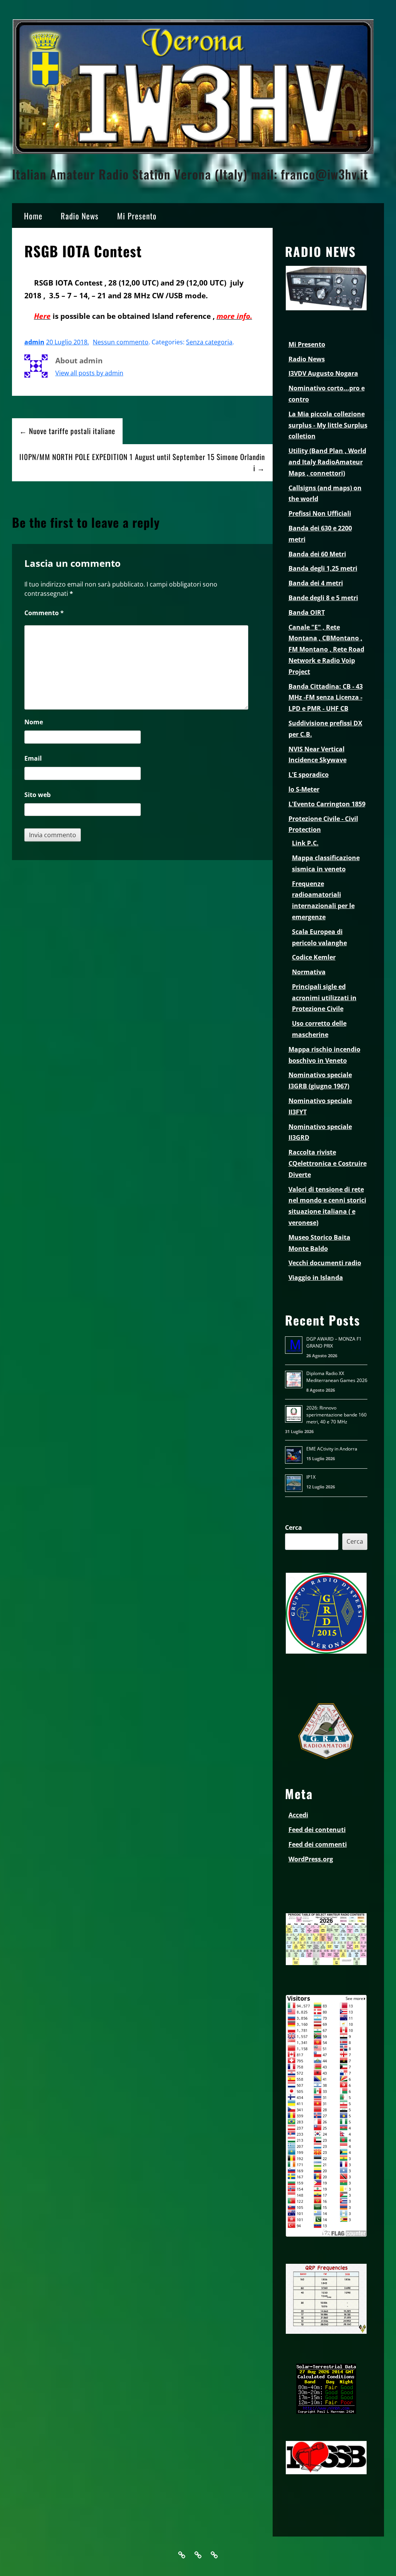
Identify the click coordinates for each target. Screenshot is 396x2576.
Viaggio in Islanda (316, 1278)
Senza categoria (209, 342)
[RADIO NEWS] (326, 309)
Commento (44, 613)
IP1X (311, 1477)
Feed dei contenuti (317, 1830)
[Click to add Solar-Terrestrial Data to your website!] (326, 2412)
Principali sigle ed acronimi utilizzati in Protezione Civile (324, 998)
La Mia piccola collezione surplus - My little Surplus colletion (328, 425)
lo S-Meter (304, 789)
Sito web (38, 795)
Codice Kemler (314, 957)
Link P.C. (305, 843)
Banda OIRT (307, 612)
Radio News (80, 216)
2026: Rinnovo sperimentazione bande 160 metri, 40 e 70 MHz (336, 1415)
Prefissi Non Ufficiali (320, 513)
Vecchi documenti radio (325, 1263)
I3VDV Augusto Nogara (323, 373)
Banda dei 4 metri (316, 583)
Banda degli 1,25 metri (323, 568)
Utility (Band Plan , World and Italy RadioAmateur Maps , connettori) (327, 462)
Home (33, 216)
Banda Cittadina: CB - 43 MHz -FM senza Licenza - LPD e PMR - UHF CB (326, 698)
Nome (34, 722)
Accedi (298, 1815)
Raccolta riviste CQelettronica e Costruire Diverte (328, 1163)
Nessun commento (121, 342)
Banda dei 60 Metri (317, 554)
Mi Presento (137, 216)
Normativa (309, 972)
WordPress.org (311, 1859)
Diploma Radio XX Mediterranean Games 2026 (337, 1377)
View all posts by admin (89, 373)
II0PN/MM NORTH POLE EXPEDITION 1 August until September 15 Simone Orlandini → (142, 462)
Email (33, 758)
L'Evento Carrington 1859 (327, 804)
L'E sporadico (309, 775)
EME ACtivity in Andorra (332, 1449)
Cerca (294, 1527)
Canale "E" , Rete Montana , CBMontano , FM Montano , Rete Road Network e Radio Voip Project (326, 649)
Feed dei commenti (318, 1844)
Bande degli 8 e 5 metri (323, 598)
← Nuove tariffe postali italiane (67, 431)
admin (34, 342)
